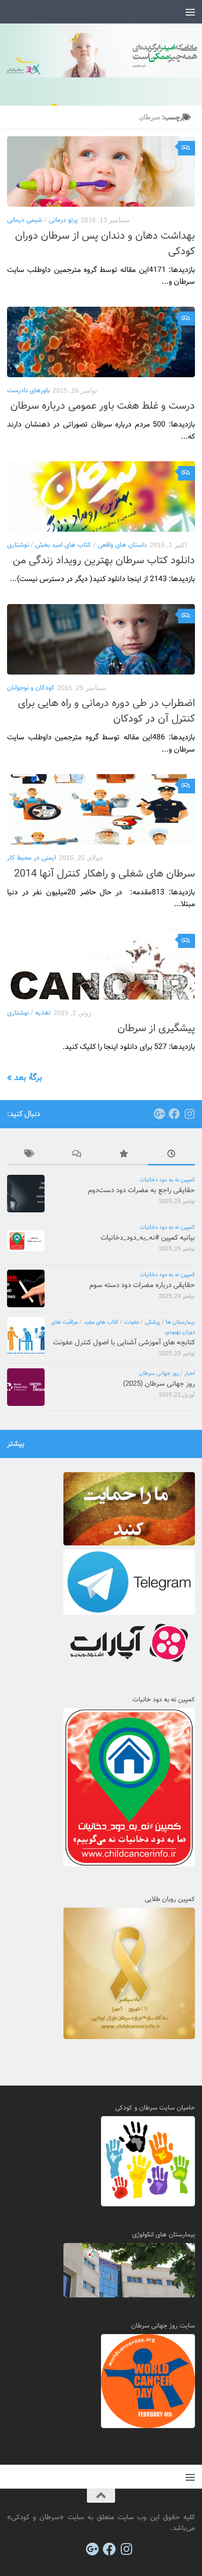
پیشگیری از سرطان (156, 1028)
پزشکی (152, 1322)
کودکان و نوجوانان (31, 688)
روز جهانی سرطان (159, 1373)
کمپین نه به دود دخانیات (167, 1180)
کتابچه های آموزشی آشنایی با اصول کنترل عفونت (124, 1342)
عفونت (132, 1322)
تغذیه (43, 1013)
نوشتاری (18, 545)
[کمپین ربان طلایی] (129, 2037)
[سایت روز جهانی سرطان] (148, 2426)
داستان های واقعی (122, 545)
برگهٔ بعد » (25, 1078)
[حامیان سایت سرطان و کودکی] (148, 2204)
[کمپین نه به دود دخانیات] (129, 1864)
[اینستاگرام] (189, 1114)
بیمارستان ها (181, 1322)
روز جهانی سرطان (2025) (159, 1384)
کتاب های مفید (101, 1322)
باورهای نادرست (28, 390)
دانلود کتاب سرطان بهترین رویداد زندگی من (104, 560)
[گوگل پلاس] (159, 1114)
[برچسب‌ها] (31, 1155)
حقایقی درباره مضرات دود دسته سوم (142, 1285)
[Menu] (190, 12)
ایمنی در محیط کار (31, 858)
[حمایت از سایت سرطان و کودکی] (129, 1544)
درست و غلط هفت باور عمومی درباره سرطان (103, 406)
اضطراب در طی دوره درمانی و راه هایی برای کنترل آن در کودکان (106, 711)
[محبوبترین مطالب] (124, 1155)
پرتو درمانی (63, 220)
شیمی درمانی (25, 220)
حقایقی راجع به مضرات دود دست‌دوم (141, 1190)
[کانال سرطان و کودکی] (129, 1613)
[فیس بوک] (174, 1114)
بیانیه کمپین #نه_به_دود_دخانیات (148, 1238)
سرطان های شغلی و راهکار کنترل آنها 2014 (105, 874)
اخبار (190, 1373)
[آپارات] (129, 1665)
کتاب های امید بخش (63, 545)
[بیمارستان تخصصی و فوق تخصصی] (129, 2296)
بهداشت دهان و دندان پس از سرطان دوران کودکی (105, 244)
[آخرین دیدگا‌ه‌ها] (78, 1155)
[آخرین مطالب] (171, 1155)
